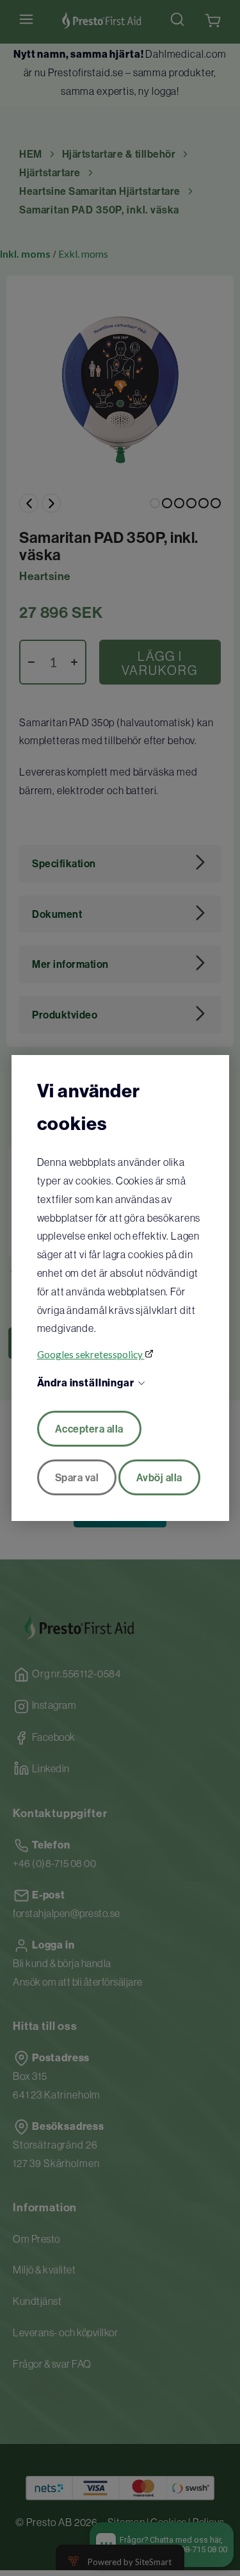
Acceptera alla (89, 1429)
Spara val (77, 1477)
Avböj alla (159, 1477)
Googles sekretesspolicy (91, 1354)
